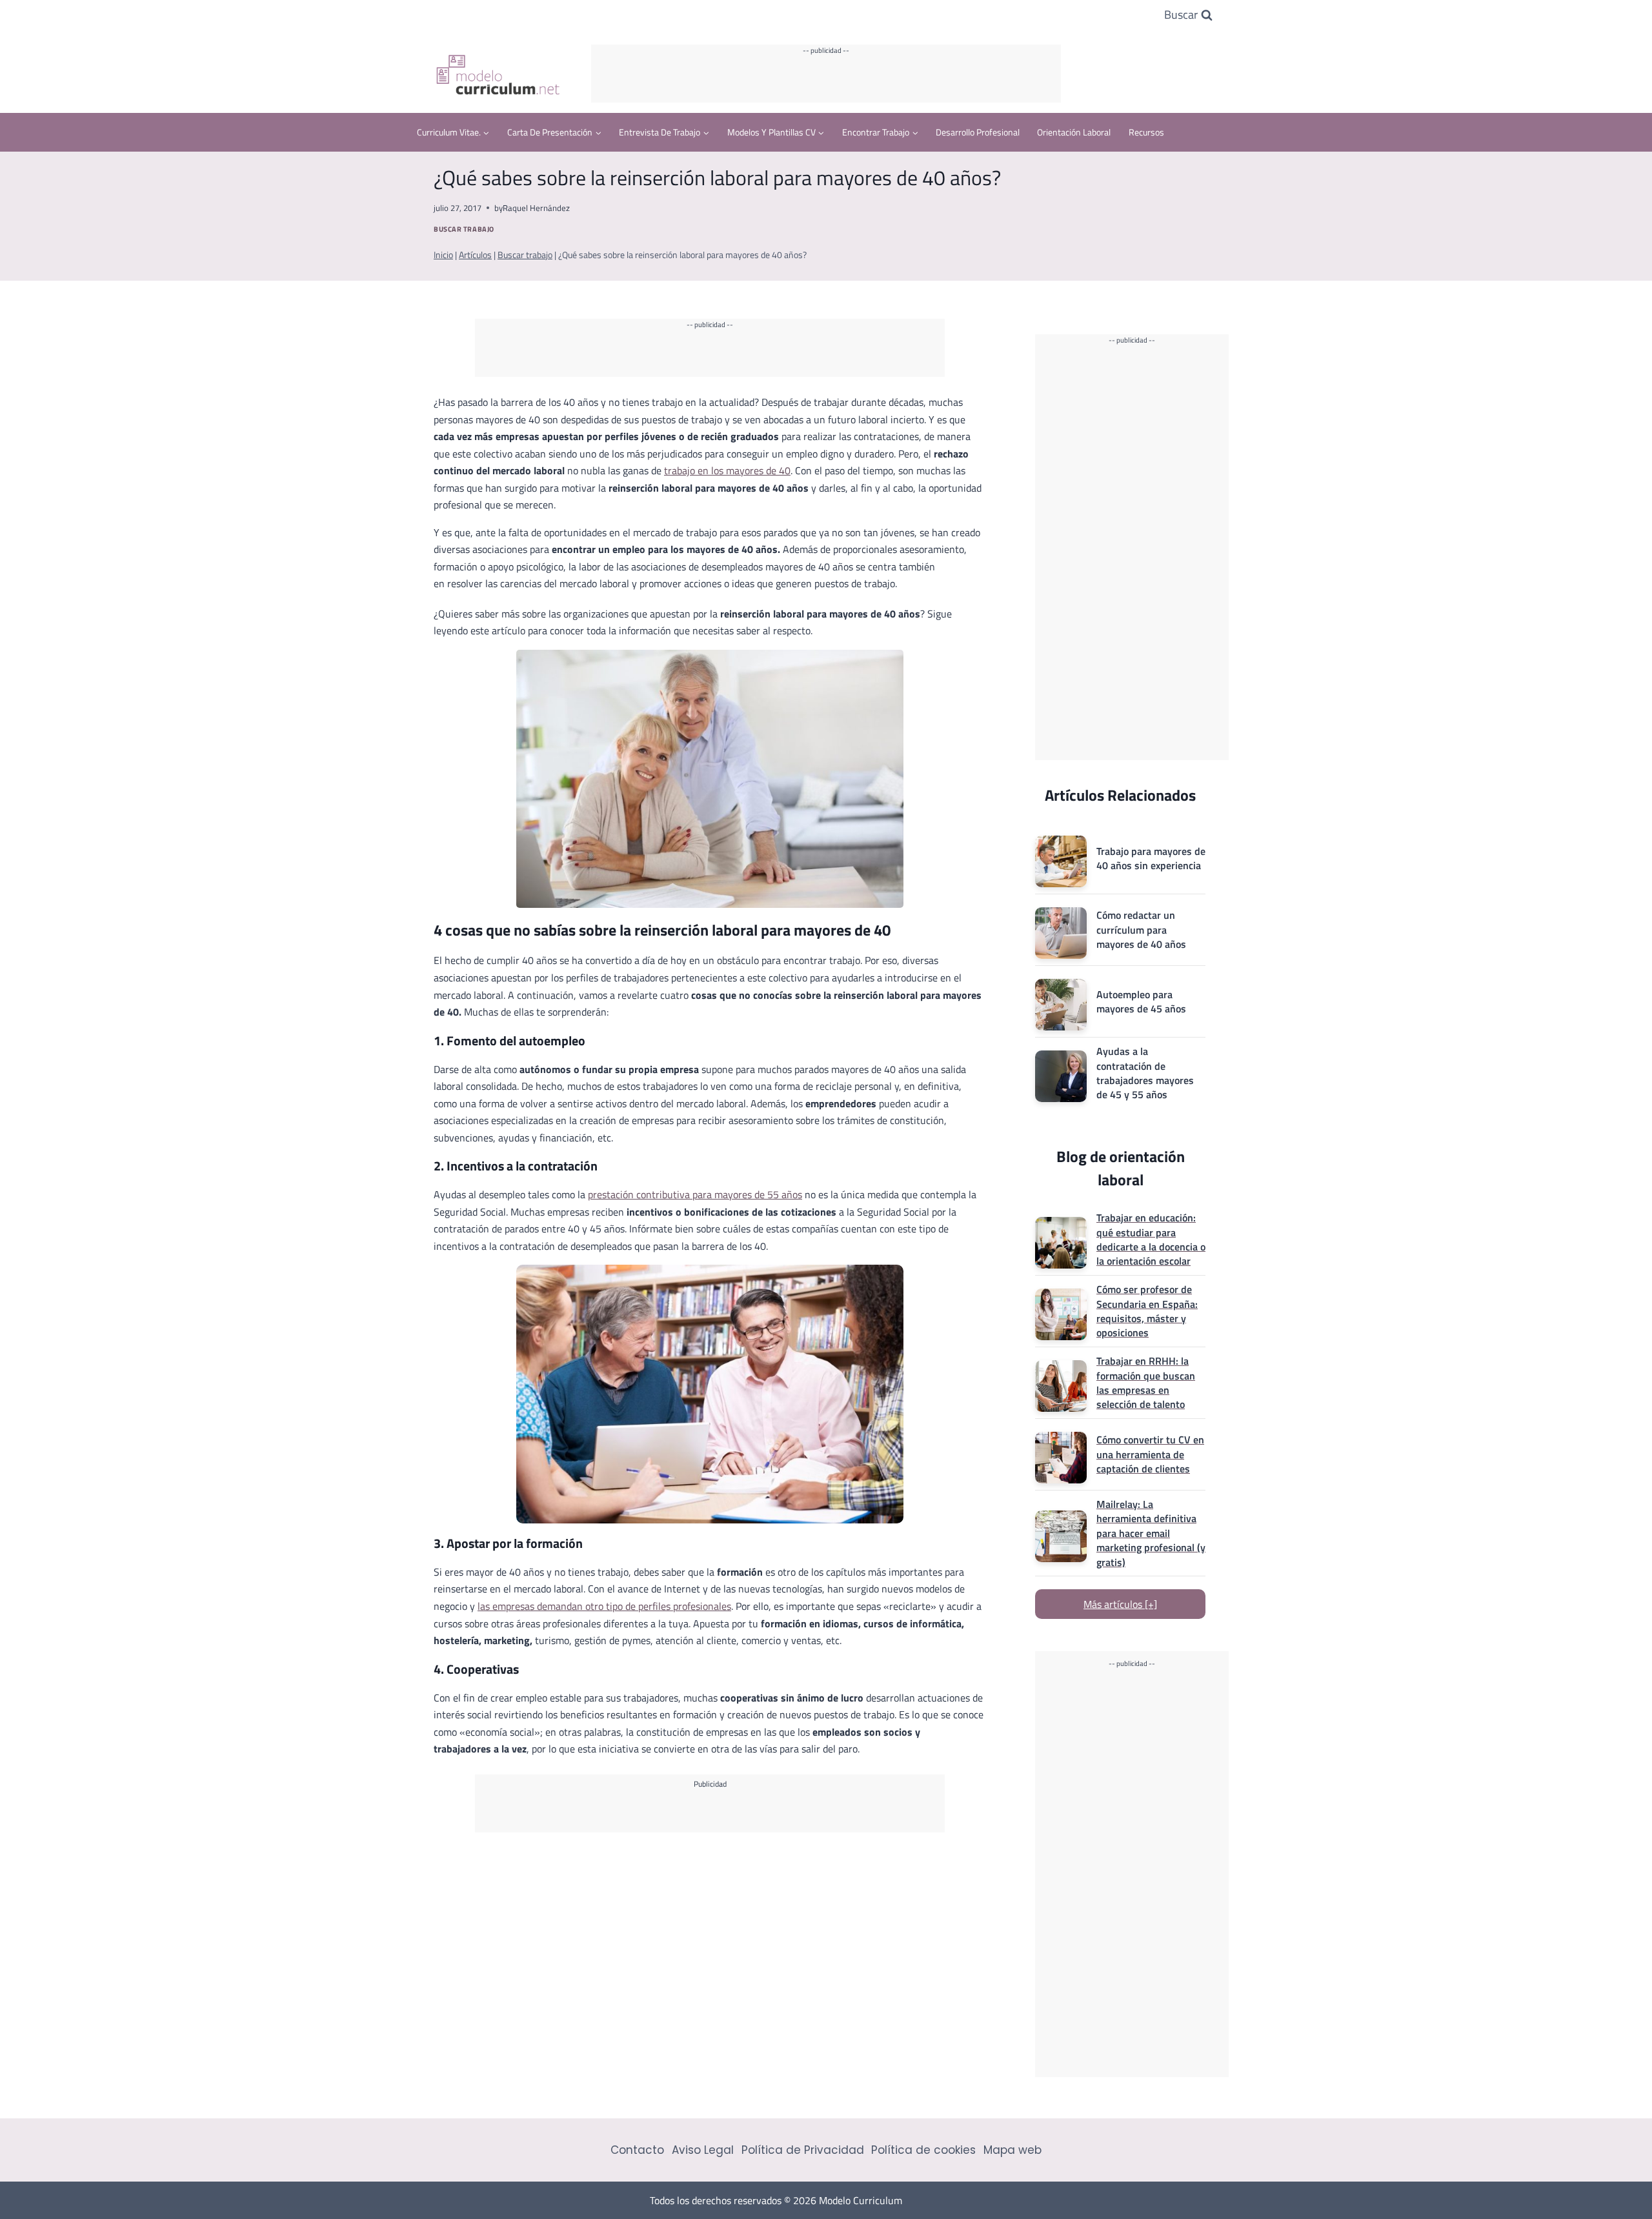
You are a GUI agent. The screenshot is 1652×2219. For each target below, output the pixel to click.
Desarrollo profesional (978, 132)
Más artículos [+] (1120, 1604)
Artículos (475, 255)
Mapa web (1012, 2150)
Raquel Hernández (536, 208)
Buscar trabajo (464, 229)
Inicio (443, 255)
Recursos (1146, 132)
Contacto (637, 2150)
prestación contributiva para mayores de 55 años (695, 1194)
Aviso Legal (703, 2150)
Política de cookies (923, 2150)
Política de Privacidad (803, 2150)
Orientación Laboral (1074, 132)
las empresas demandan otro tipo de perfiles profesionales (604, 1606)
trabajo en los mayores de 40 (727, 470)
